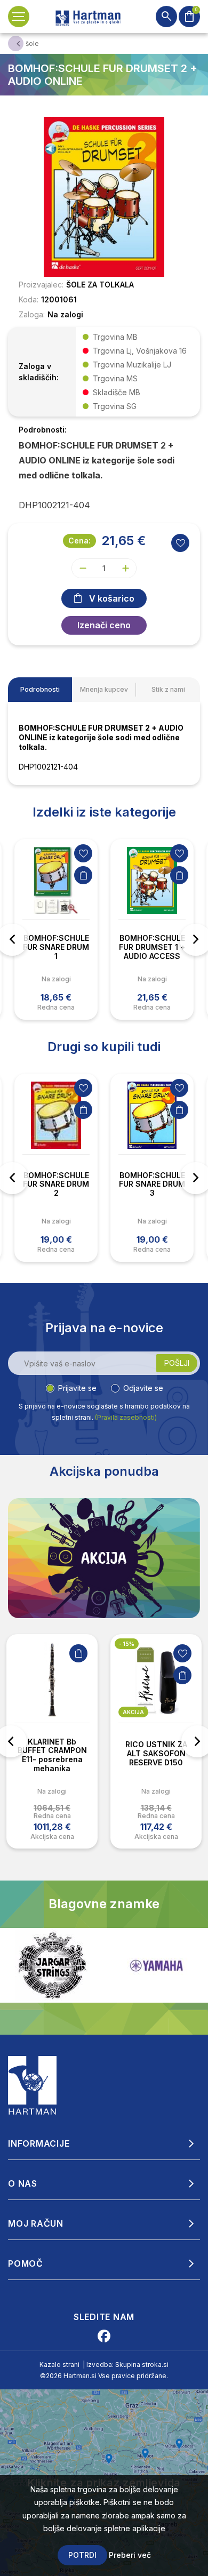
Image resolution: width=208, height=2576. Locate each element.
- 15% (127, 1644)
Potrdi (82, 2555)
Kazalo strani (59, 2365)
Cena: (79, 541)
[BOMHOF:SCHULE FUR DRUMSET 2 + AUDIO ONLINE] (104, 196)
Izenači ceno (104, 625)
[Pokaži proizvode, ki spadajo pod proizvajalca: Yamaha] (52, 1966)
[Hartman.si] (33, 2084)
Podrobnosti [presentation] (40, 689)
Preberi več (130, 2555)
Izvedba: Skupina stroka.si (127, 2365)
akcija (133, 1712)
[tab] (40, 690)
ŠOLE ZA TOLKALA (100, 285)
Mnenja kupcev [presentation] (104, 689)
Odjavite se (143, 1388)
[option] (56, 929)
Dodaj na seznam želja (83, 853)
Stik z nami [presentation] (168, 689)
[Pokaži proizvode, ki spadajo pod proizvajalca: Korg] (156, 1965)
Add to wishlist (180, 543)
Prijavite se (77, 1388)
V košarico (112, 598)
